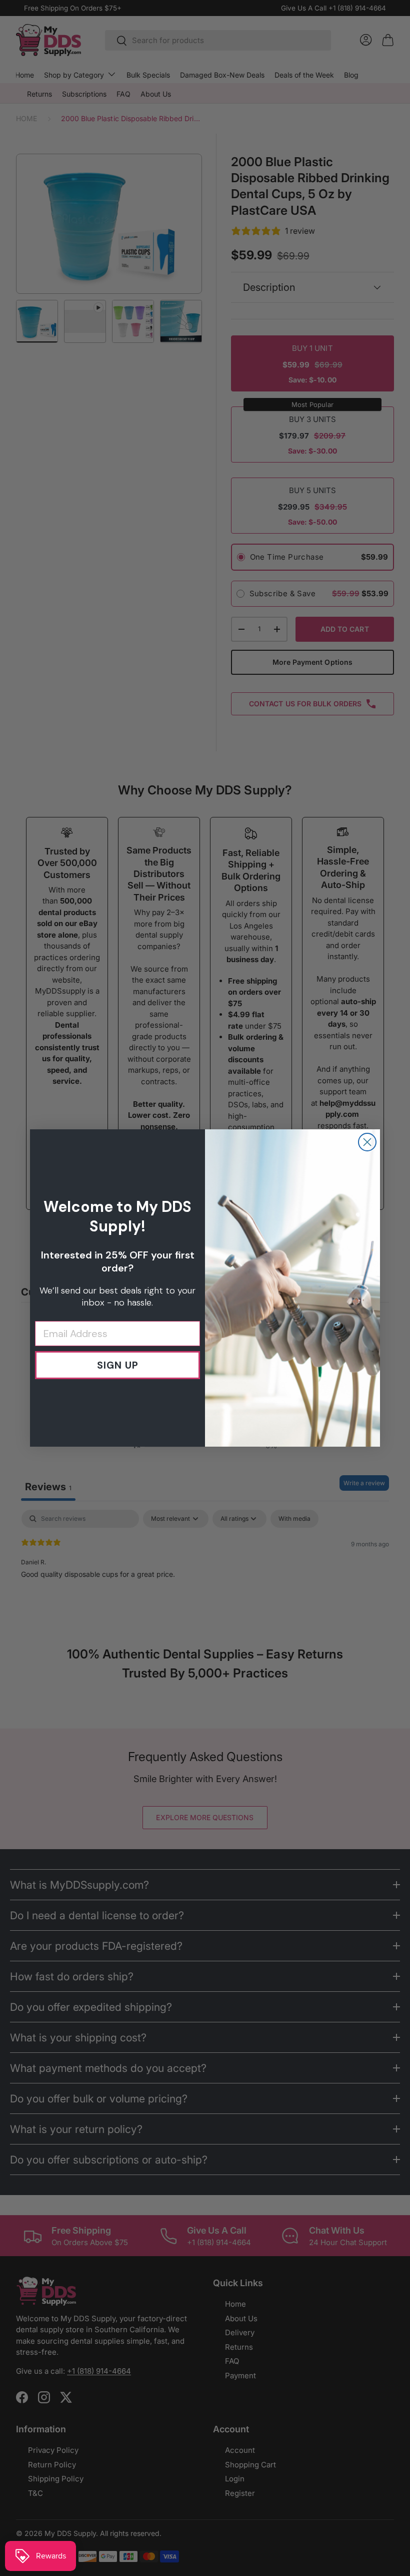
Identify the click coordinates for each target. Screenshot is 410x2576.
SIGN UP (118, 1365)
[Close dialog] (367, 1142)
